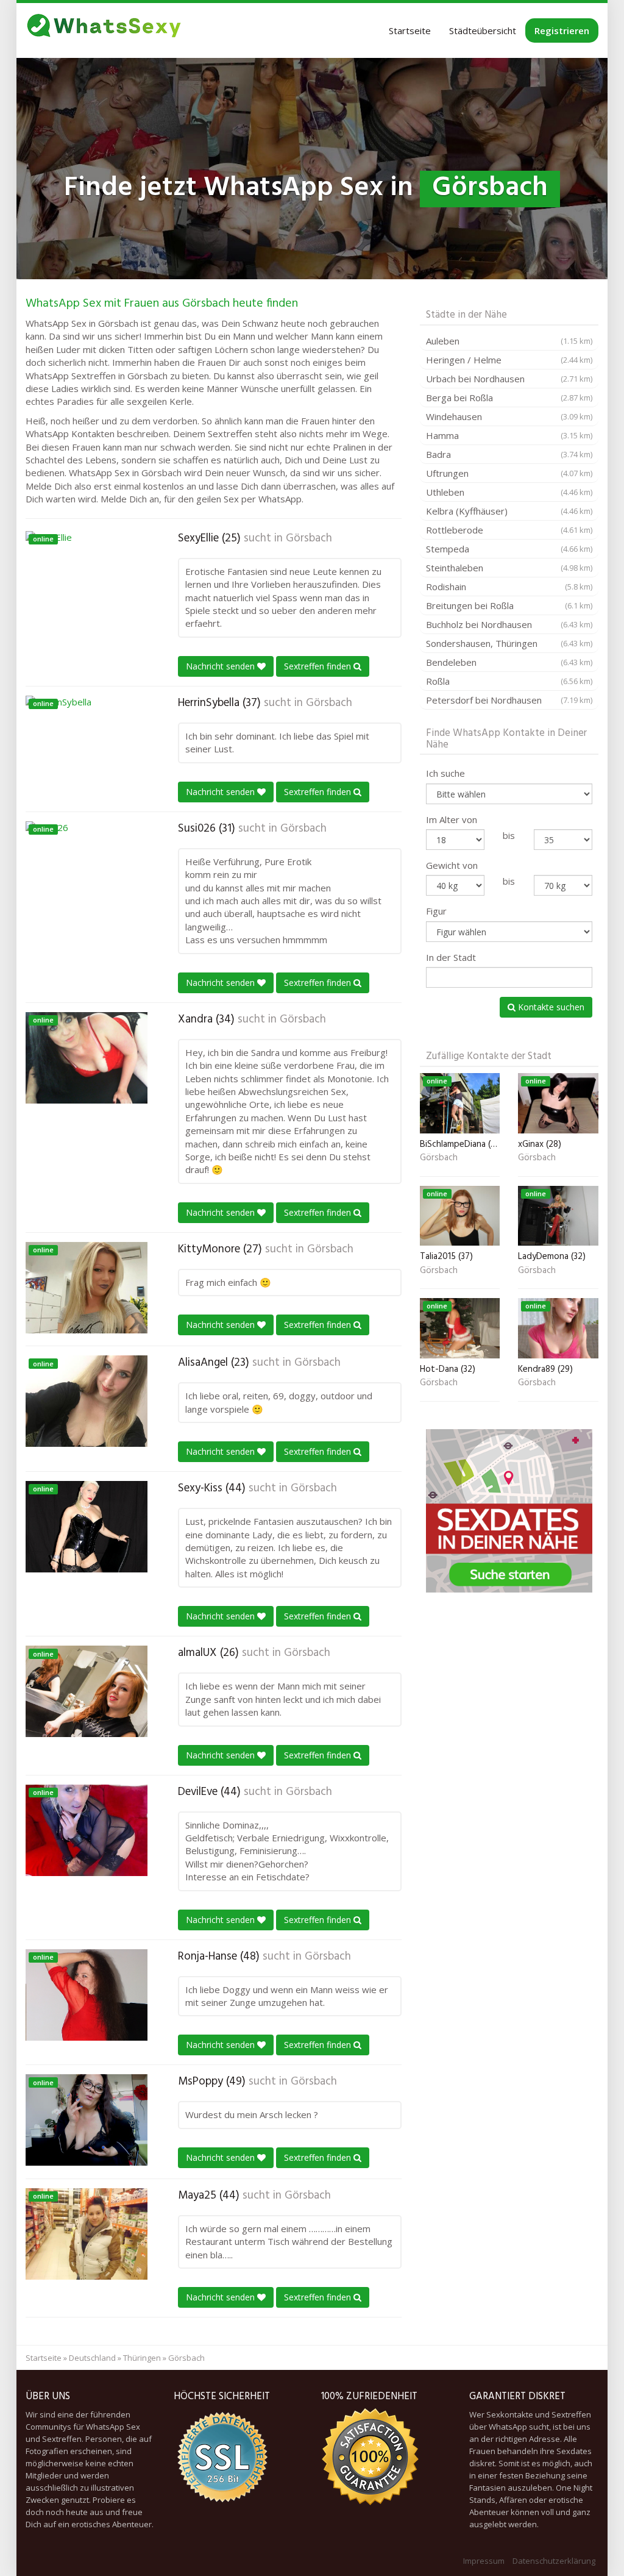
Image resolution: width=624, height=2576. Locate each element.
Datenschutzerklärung (554, 2561)
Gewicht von (452, 865)
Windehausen (509, 416)
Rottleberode (509, 530)
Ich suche (445, 773)
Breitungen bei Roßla (509, 605)
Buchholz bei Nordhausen (509, 624)
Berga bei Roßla (509, 398)
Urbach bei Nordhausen (509, 379)
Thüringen (142, 2358)
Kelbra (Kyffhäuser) (509, 511)
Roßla (509, 681)
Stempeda (509, 549)
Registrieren (562, 30)
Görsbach (309, 538)
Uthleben (509, 492)
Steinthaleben (509, 568)
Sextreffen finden (319, 666)
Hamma (509, 435)
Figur (436, 911)
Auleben (509, 341)
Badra (509, 454)
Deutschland (92, 2358)
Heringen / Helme (509, 360)
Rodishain (509, 587)
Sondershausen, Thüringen (509, 643)
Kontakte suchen (550, 1007)
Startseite (410, 30)
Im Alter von (452, 819)
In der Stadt (451, 957)
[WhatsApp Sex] (104, 30)
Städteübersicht (483, 30)
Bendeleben (509, 662)
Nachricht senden (222, 666)
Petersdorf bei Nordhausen (509, 700)
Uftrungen (509, 473)
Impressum (484, 2561)
